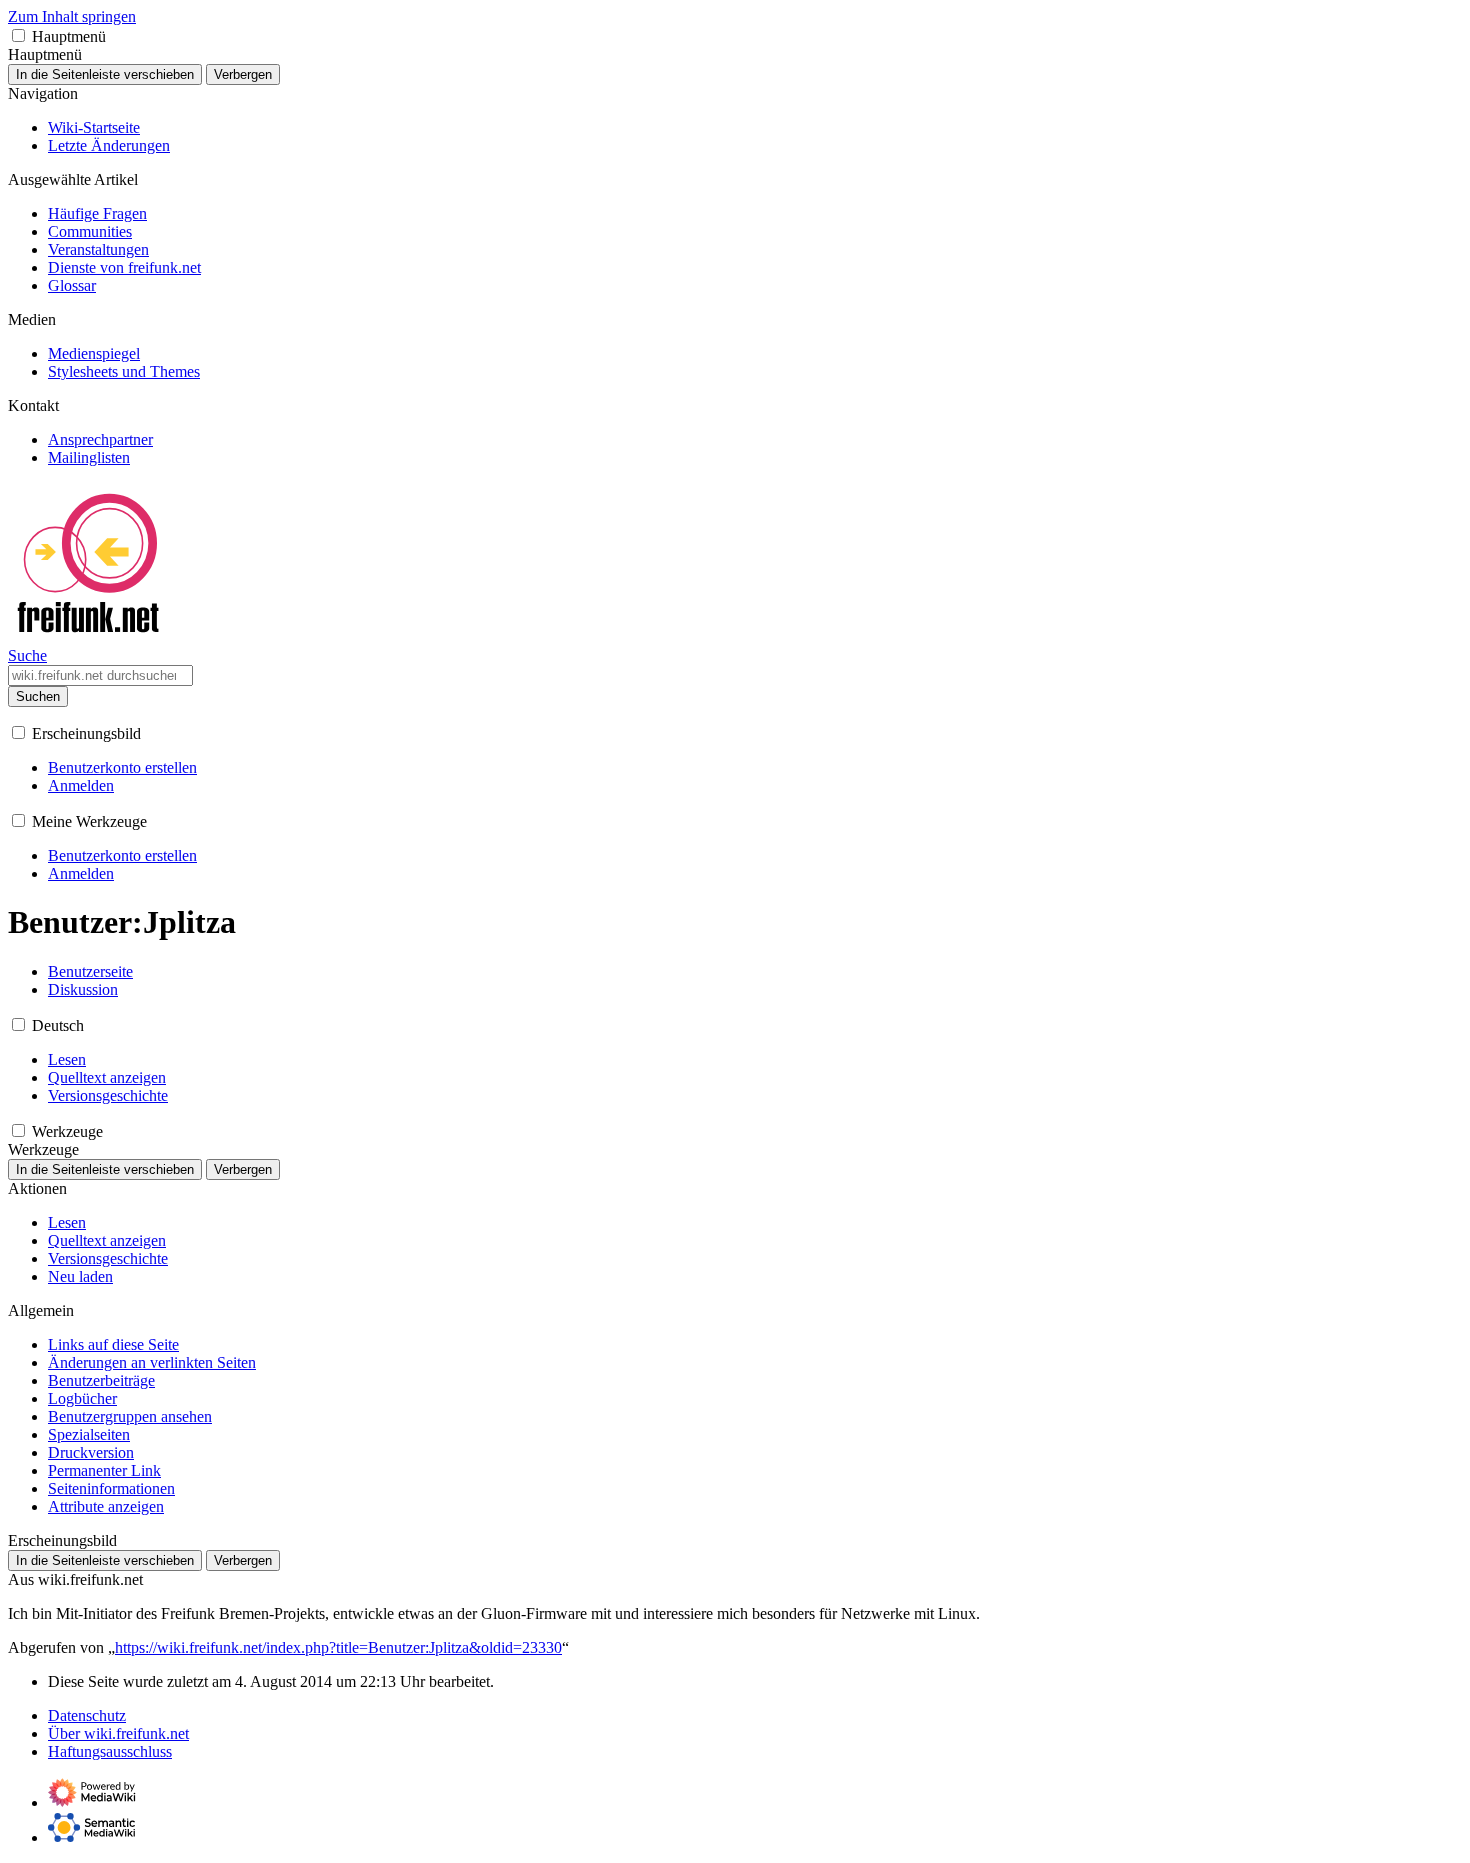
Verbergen (243, 74)
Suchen (38, 696)
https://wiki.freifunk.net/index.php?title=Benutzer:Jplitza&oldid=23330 (338, 1647)
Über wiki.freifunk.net (118, 1733)
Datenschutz (87, 1715)
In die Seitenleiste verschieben (105, 74)
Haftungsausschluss (110, 1751)
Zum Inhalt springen (72, 16)
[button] (18, 35)
